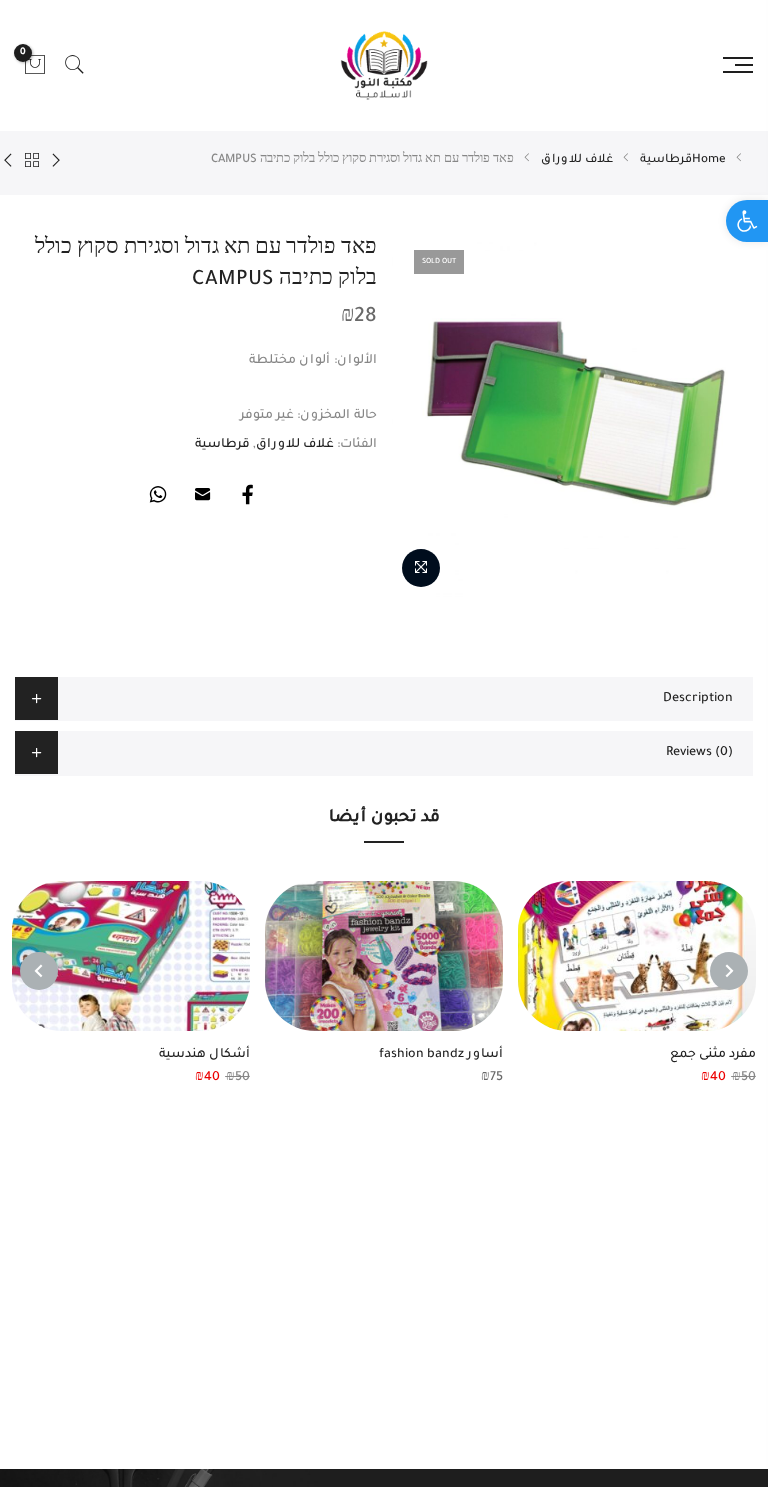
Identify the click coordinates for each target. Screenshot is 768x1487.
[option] (572, 416)
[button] (747, 221)
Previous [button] (729, 971)
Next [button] (39, 971)
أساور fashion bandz (441, 1055)
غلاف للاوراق (577, 160)
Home (709, 160)
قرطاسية (666, 160)
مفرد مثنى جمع (713, 1055)
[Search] (75, 65)
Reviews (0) (699, 753)
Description (698, 699)
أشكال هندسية (204, 1055)
